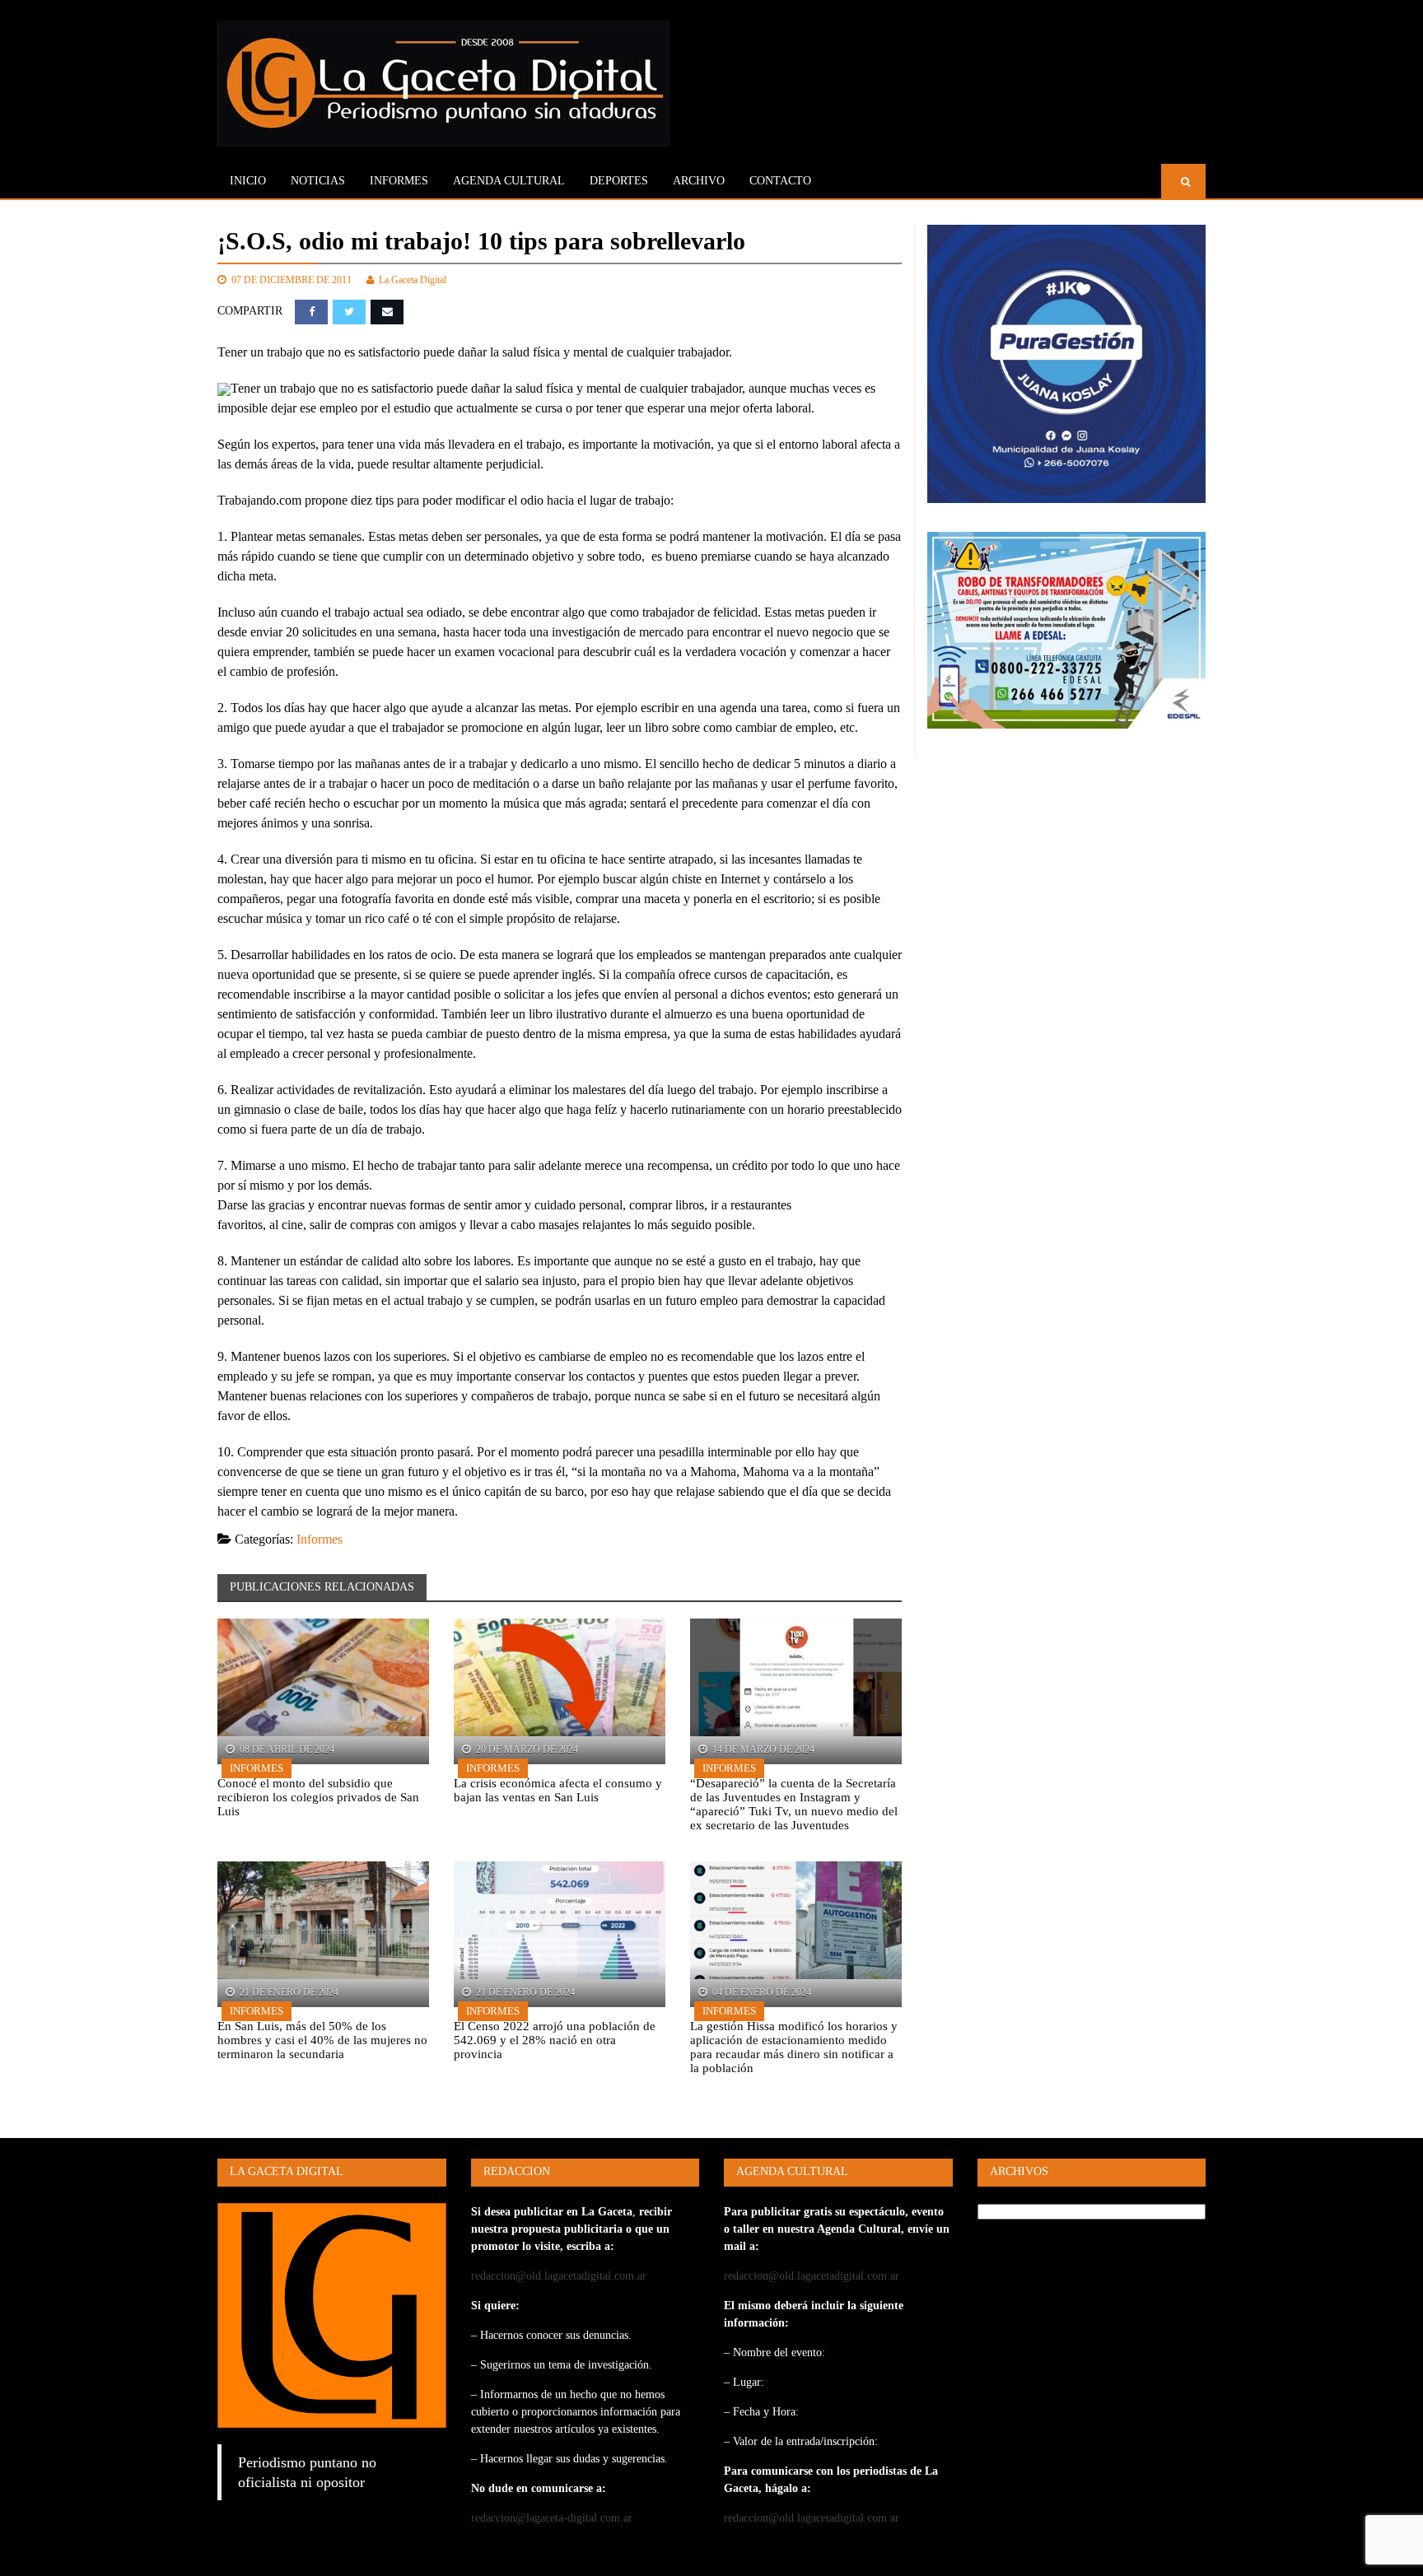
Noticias (318, 181)
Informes (320, 1539)
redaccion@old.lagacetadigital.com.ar (559, 2276)
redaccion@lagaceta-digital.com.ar (552, 2518)
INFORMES (399, 181)
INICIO (248, 181)
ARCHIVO (699, 181)
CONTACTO (780, 181)
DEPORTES (619, 181)
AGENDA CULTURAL (509, 181)
